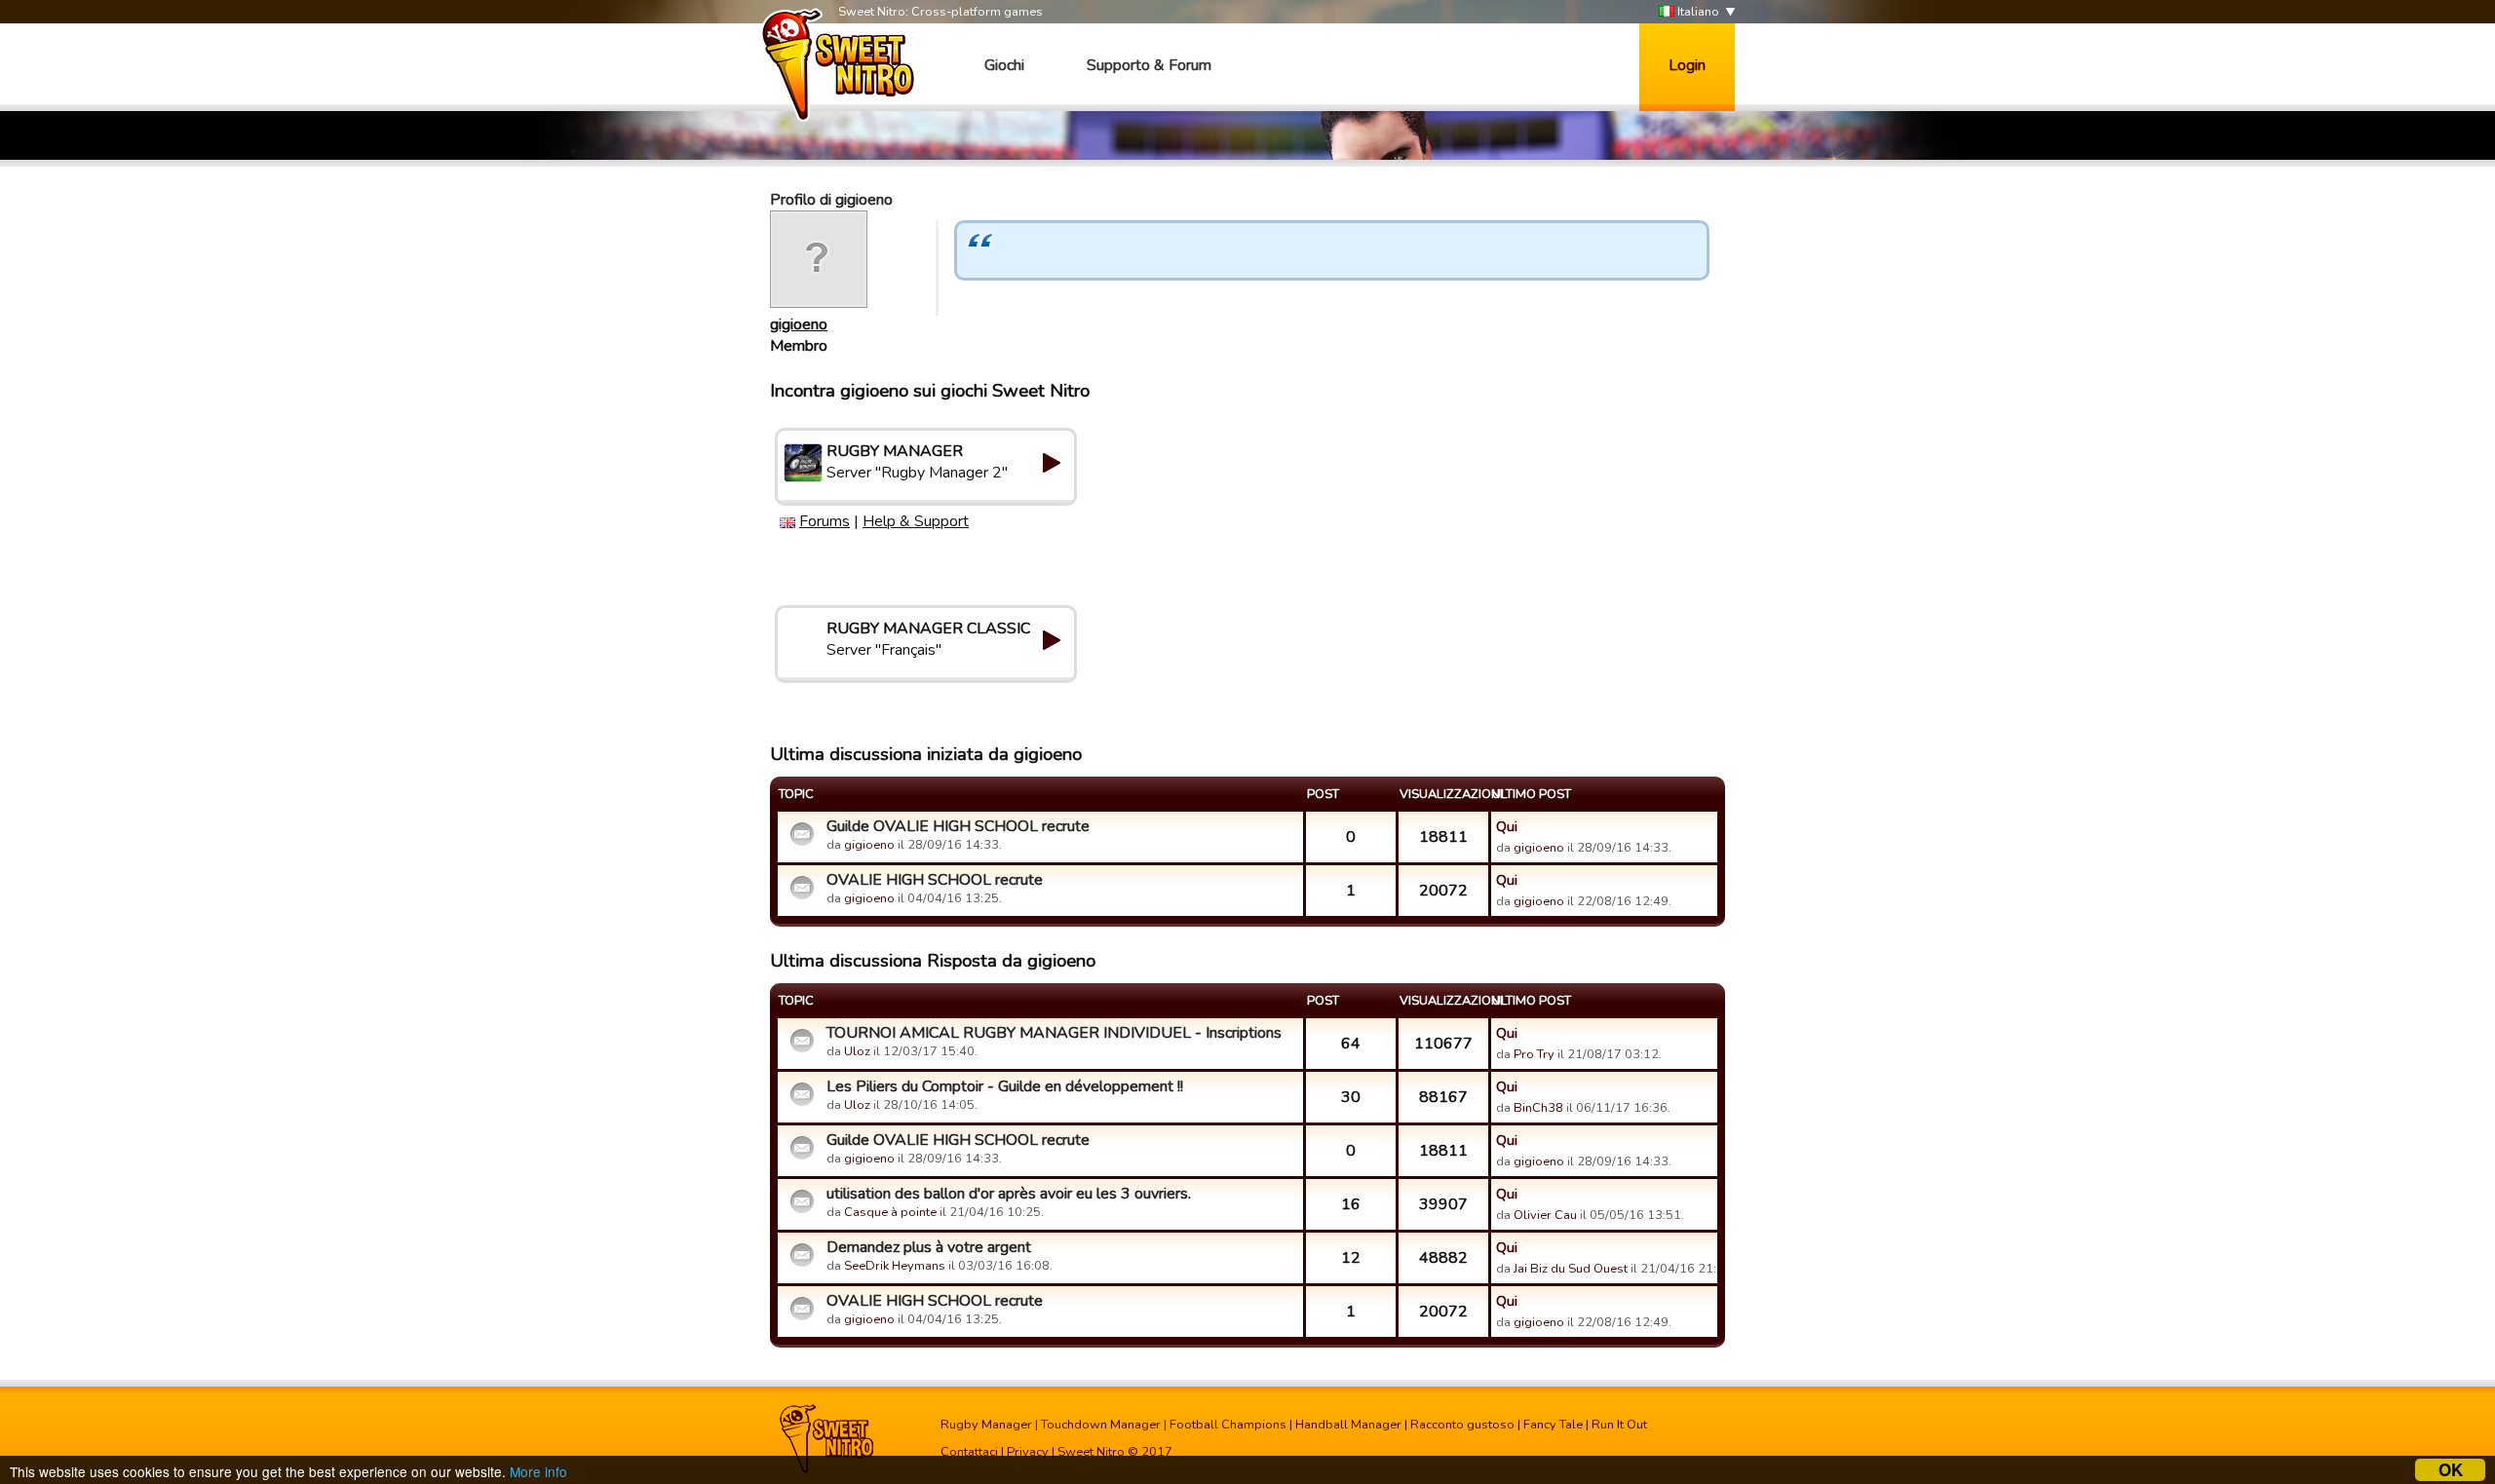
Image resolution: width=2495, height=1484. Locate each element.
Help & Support (916, 521)
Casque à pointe (890, 1212)
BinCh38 (1538, 1108)
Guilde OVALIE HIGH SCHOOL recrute (958, 826)
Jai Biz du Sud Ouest (1571, 1269)
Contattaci (969, 1452)
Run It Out (1619, 1425)
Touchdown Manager (1101, 1425)
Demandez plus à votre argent (929, 1247)
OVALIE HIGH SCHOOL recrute (935, 880)
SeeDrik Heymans (895, 1266)
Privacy (1028, 1452)
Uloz (857, 1051)
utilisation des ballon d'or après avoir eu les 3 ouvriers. (1009, 1194)
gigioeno (799, 324)
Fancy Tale (1553, 1425)
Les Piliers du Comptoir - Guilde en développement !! (1005, 1086)
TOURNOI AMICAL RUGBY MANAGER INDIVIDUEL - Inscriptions (1054, 1033)
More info (538, 1471)
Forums (825, 521)
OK (2451, 1470)
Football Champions (1228, 1425)
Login (1687, 65)
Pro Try (1534, 1054)
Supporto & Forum (1149, 65)
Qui (1507, 826)
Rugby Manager (986, 1425)
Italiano (1697, 12)
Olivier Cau (1545, 1215)
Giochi (1004, 65)
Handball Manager (1348, 1425)
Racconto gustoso (1462, 1425)
